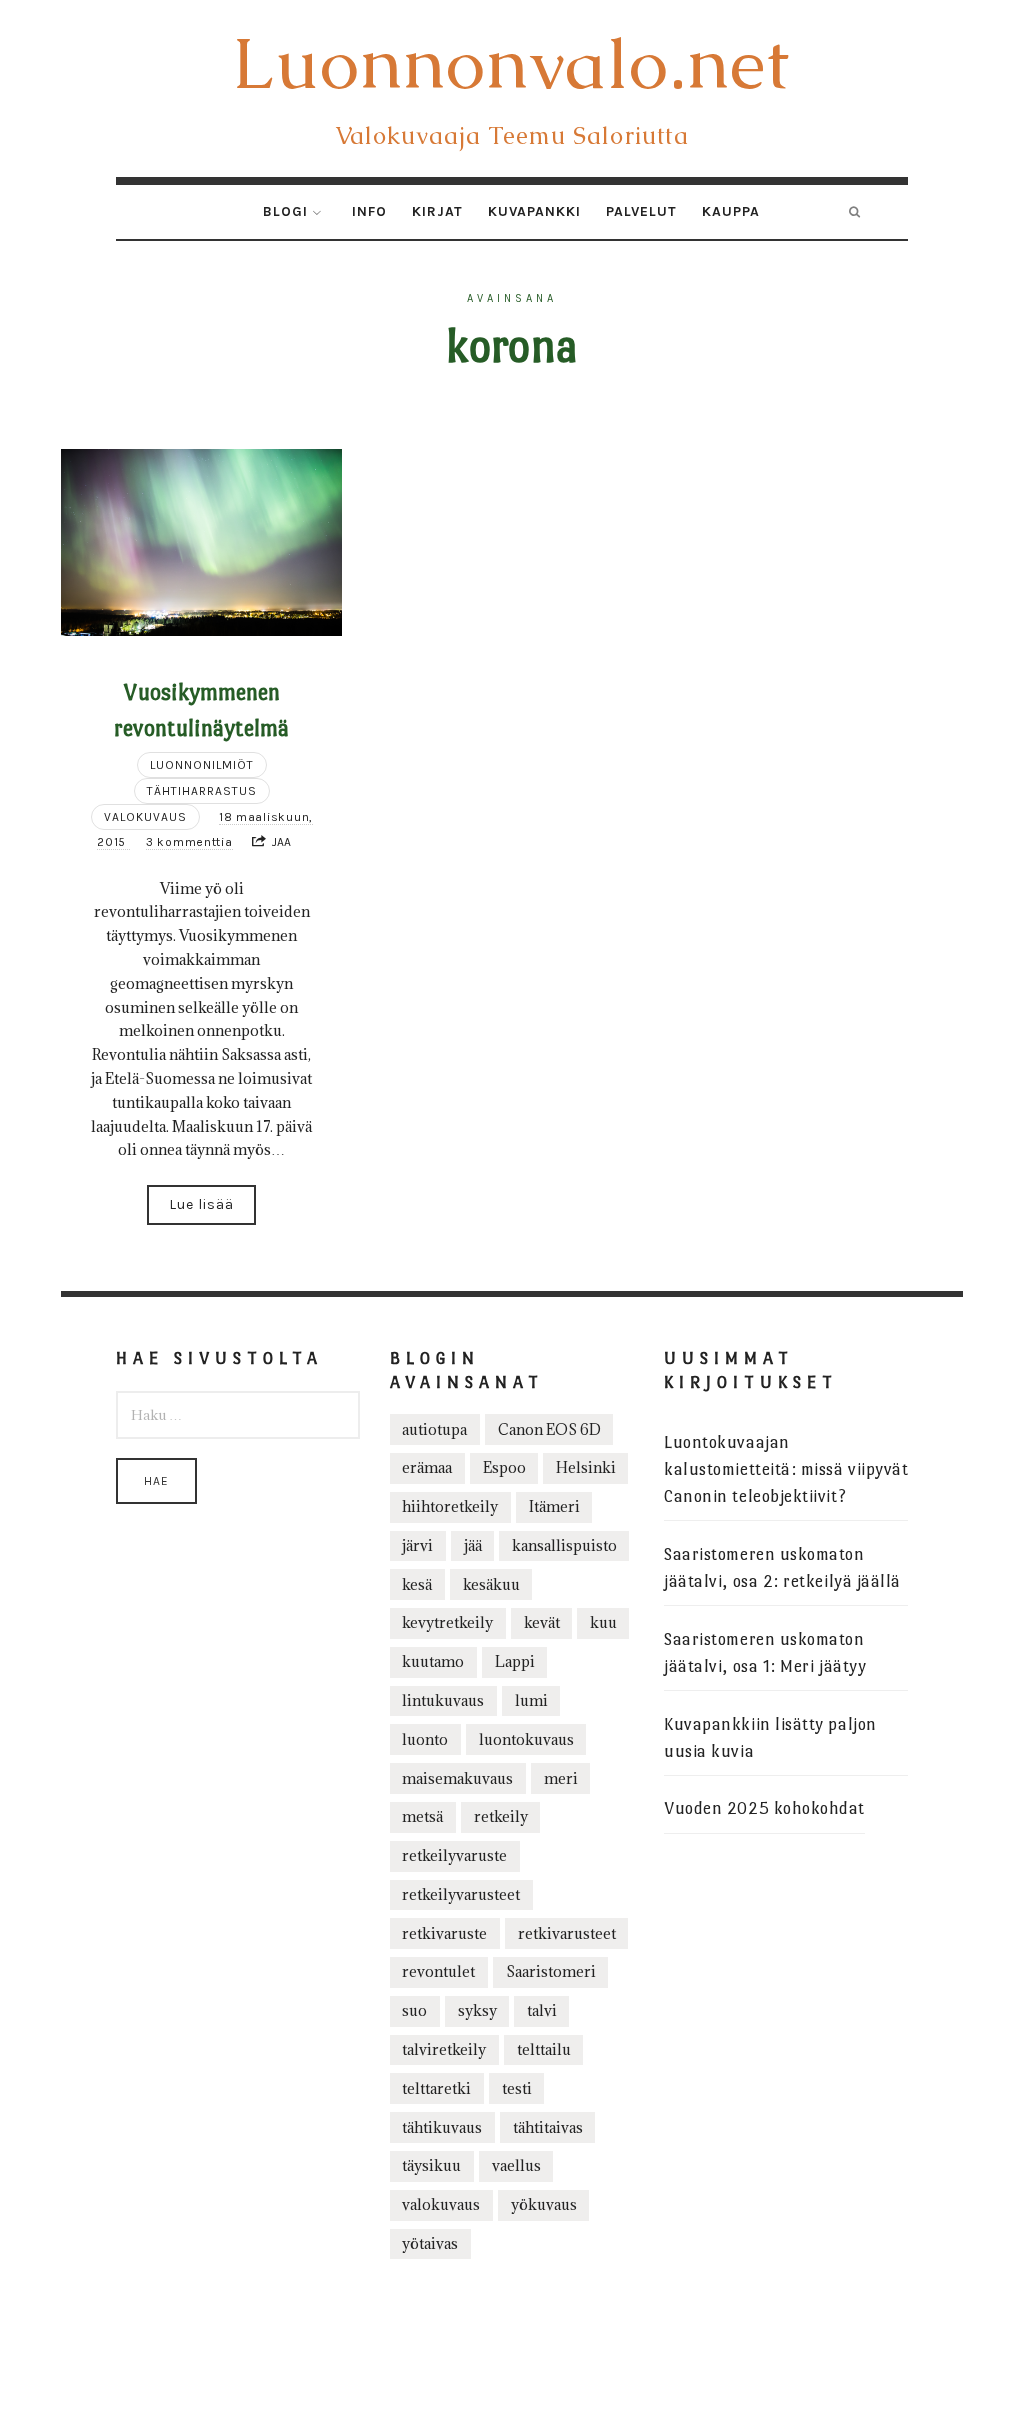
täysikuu (431, 2165)
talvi (542, 2010)
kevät (542, 1622)
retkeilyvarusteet (461, 1894)
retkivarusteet (567, 1933)
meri (561, 1778)
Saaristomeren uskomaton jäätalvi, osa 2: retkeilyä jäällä (782, 1568)
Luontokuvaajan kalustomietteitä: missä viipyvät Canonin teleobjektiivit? (786, 1469)
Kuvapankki (534, 211)
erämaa (427, 1467)
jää (473, 1545)
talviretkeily (444, 2049)
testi (517, 2088)
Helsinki (586, 1467)
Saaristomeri (551, 1971)
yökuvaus (544, 2204)
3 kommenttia (189, 842)
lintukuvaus (443, 1700)
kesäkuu (491, 1584)
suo (414, 2010)
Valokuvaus (145, 817)
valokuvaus (441, 2204)
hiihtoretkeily (450, 1506)
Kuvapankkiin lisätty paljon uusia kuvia (770, 1738)
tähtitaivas (548, 2127)
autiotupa (434, 1429)
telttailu (544, 2049)
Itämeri (554, 1506)
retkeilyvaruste (454, 1855)
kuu (603, 1622)
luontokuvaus (526, 1739)
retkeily (501, 1816)
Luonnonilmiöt (202, 765)
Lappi (515, 1661)
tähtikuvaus (442, 2127)
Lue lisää (201, 1204)
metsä (422, 1816)
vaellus (516, 2165)
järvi (417, 1545)
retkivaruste (444, 1933)
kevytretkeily (447, 1622)
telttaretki (436, 2088)
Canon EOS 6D (549, 1429)
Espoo (504, 1467)
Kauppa (731, 211)
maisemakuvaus (457, 1778)
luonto (425, 1739)
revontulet (438, 1971)
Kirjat (437, 211)
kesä (417, 1584)
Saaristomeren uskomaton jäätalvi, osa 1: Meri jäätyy (765, 1653)
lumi (531, 1700)
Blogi (285, 211)
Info (369, 211)
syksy (477, 2010)
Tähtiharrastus (202, 791)
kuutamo (433, 1661)
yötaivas (430, 2243)
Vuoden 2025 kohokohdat (764, 1808)
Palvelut (641, 211)
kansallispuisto (564, 1545)
